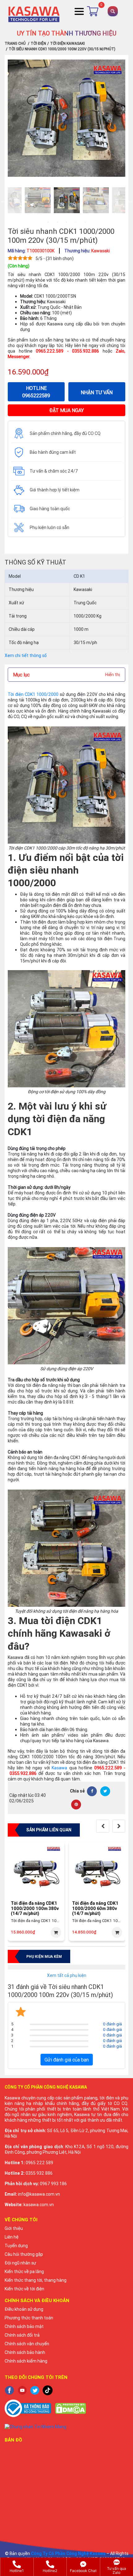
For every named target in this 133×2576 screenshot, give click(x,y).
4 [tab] (76, 222)
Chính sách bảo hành (25, 2352)
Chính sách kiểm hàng (26, 2361)
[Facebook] (92, 1791)
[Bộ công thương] (28, 2408)
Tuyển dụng (16, 2246)
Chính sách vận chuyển (27, 2344)
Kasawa (59, 1768)
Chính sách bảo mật (24, 2326)
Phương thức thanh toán (29, 2318)
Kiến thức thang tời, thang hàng (36, 2280)
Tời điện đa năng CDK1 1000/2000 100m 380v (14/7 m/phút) (35, 1908)
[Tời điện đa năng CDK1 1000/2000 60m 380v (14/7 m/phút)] (97, 1871)
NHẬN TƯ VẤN (97, 392)
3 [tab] (66, 222)
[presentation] (103, 1826)
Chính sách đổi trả (22, 2335)
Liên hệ (12, 2237)
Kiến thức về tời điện (24, 2289)
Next (130, 201)
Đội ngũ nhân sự (20, 2263)
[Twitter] (105, 1791)
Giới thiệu (14, 2228)
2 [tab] (57, 222)
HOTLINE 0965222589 (36, 392)
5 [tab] (85, 222)
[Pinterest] (76, 1805)
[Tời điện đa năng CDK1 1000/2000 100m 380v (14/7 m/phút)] (36, 1871)
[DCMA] (71, 2408)
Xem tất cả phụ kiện (67, 1975)
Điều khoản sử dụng (24, 2309)
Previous (3, 201)
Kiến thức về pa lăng (24, 2272)
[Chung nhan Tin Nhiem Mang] (66, 2426)
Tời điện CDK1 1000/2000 (33, 694)
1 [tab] (48, 222)
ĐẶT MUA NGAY (66, 410)
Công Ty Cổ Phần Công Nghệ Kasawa (68, 2553)
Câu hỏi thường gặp (24, 2254)
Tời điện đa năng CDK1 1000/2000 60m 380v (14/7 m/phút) (95, 1908)
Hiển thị (113, 675)
